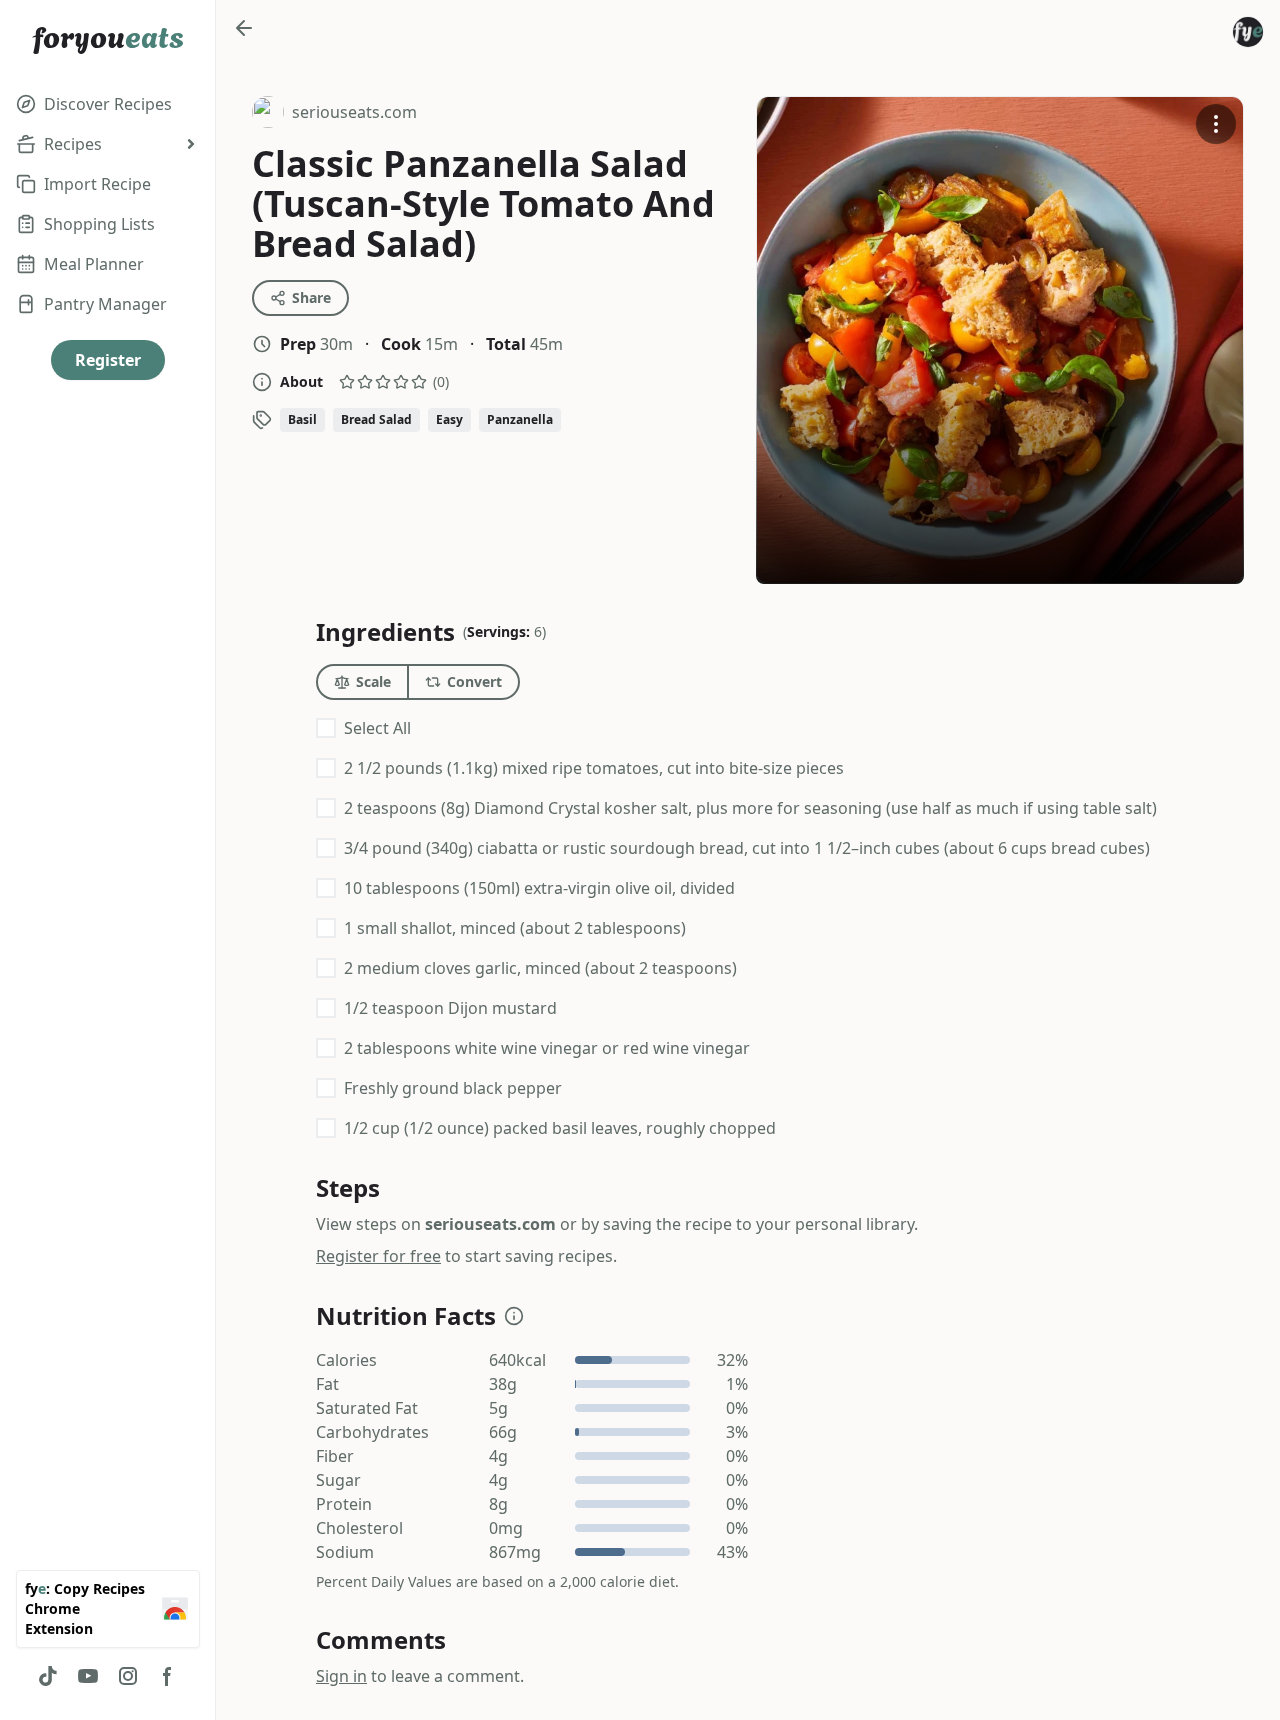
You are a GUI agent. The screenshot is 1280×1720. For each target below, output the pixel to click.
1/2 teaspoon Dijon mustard (450, 1008)
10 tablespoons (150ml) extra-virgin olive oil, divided (539, 888)
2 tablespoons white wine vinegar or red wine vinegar (547, 1048)
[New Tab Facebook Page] (168, 1676)
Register (108, 360)
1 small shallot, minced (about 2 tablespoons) (515, 928)
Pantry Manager (105, 304)
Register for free (378, 1256)
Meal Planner (94, 264)
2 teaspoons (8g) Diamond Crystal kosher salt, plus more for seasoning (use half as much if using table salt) (750, 808)
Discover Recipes (108, 104)
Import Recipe (97, 184)
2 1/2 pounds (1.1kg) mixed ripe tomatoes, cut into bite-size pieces (594, 768)
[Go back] (244, 28)
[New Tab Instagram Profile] (128, 1676)
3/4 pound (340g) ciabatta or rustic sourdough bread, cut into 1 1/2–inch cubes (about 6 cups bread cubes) (747, 848)
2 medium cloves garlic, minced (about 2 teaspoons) (540, 968)
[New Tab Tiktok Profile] (48, 1676)
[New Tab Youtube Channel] (88, 1676)
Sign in (341, 1676)
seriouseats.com (334, 114)
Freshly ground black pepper (453, 1088)
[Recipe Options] (1216, 124)
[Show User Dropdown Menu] (1248, 32)
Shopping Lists (99, 224)
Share (311, 297)
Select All (377, 728)
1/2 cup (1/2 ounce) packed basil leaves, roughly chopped (560, 1128)
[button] (514, 1316)
